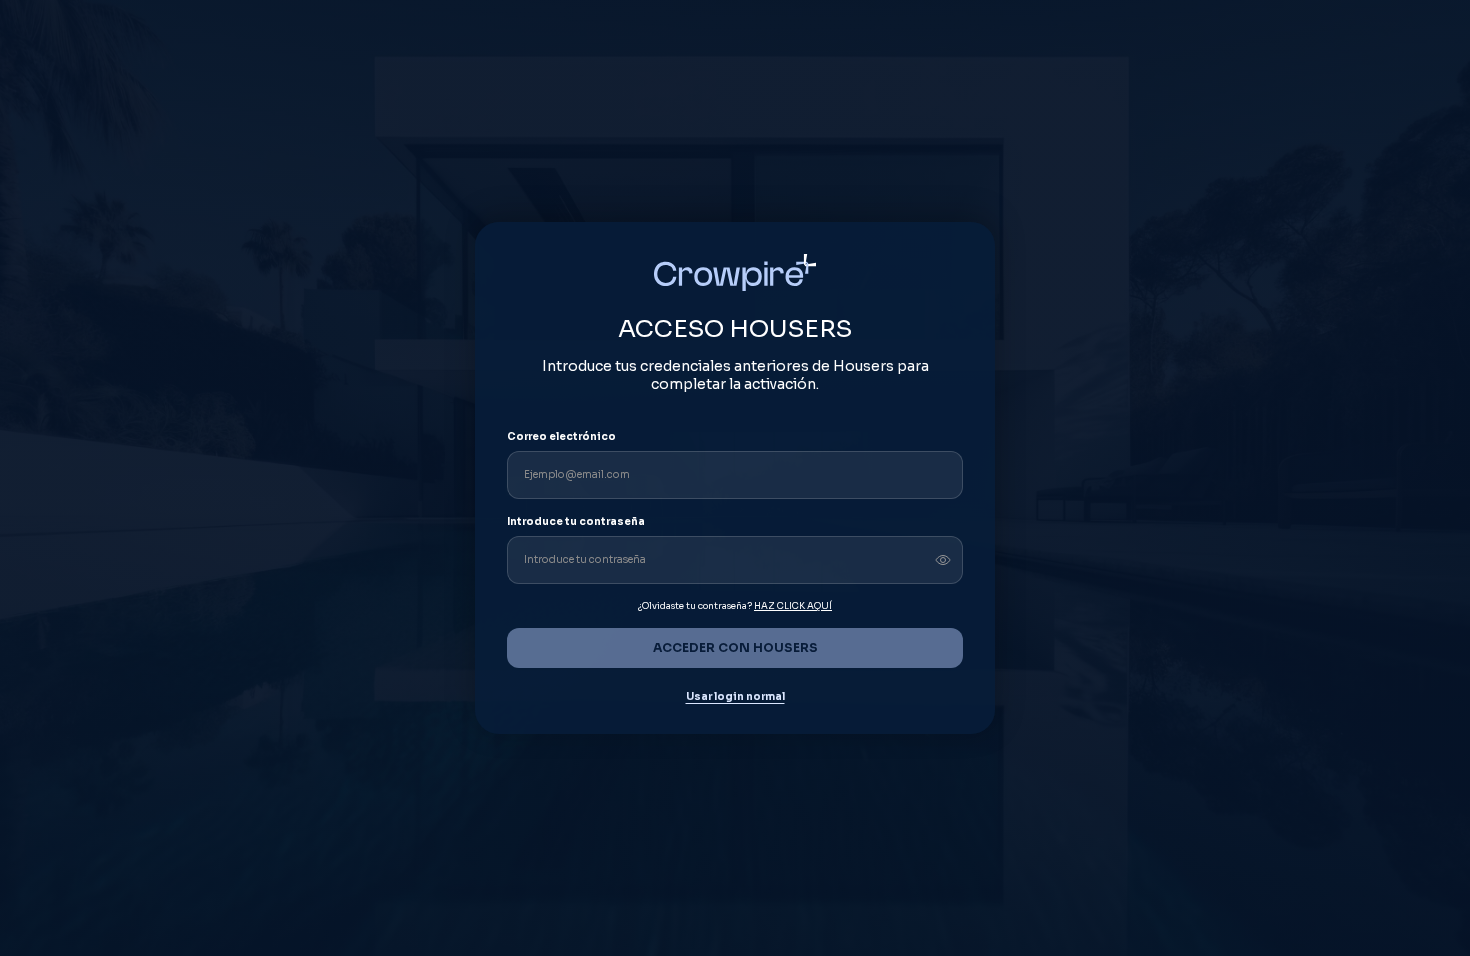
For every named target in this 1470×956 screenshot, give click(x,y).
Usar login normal (735, 697)
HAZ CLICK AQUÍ (793, 606)
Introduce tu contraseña (576, 521)
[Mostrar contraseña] (943, 560)
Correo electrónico (561, 436)
